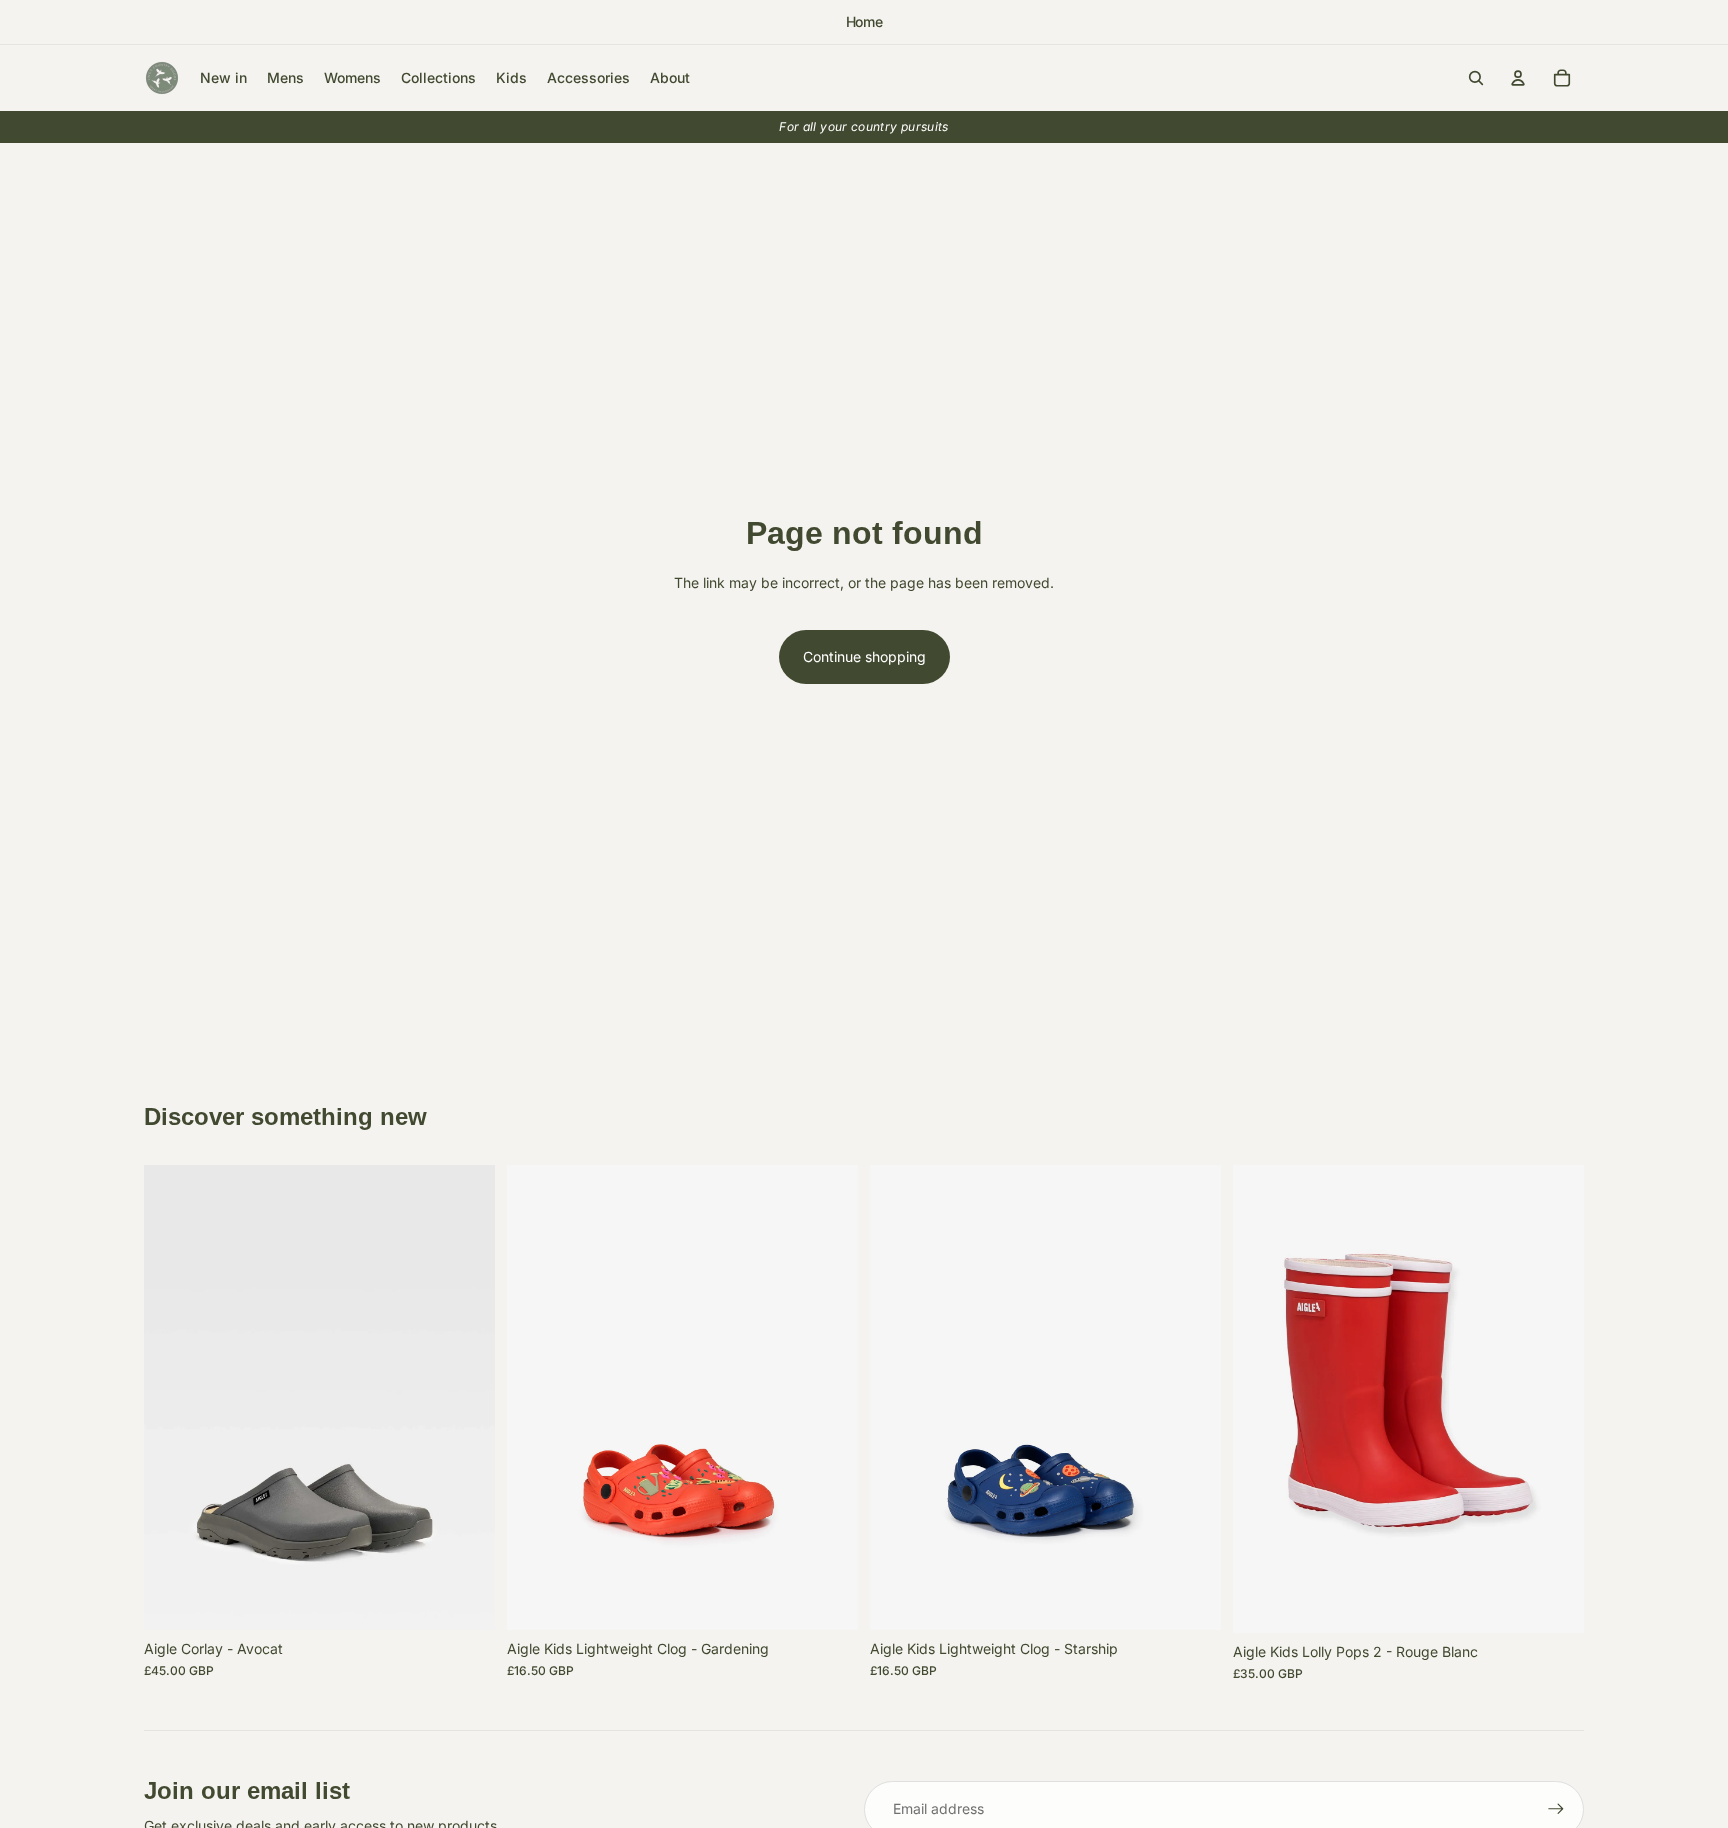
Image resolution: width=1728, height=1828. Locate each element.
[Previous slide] (174, 1398)
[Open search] (1476, 78)
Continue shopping (864, 656)
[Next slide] (465, 1398)
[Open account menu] (1518, 78)
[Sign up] (1556, 1809)
